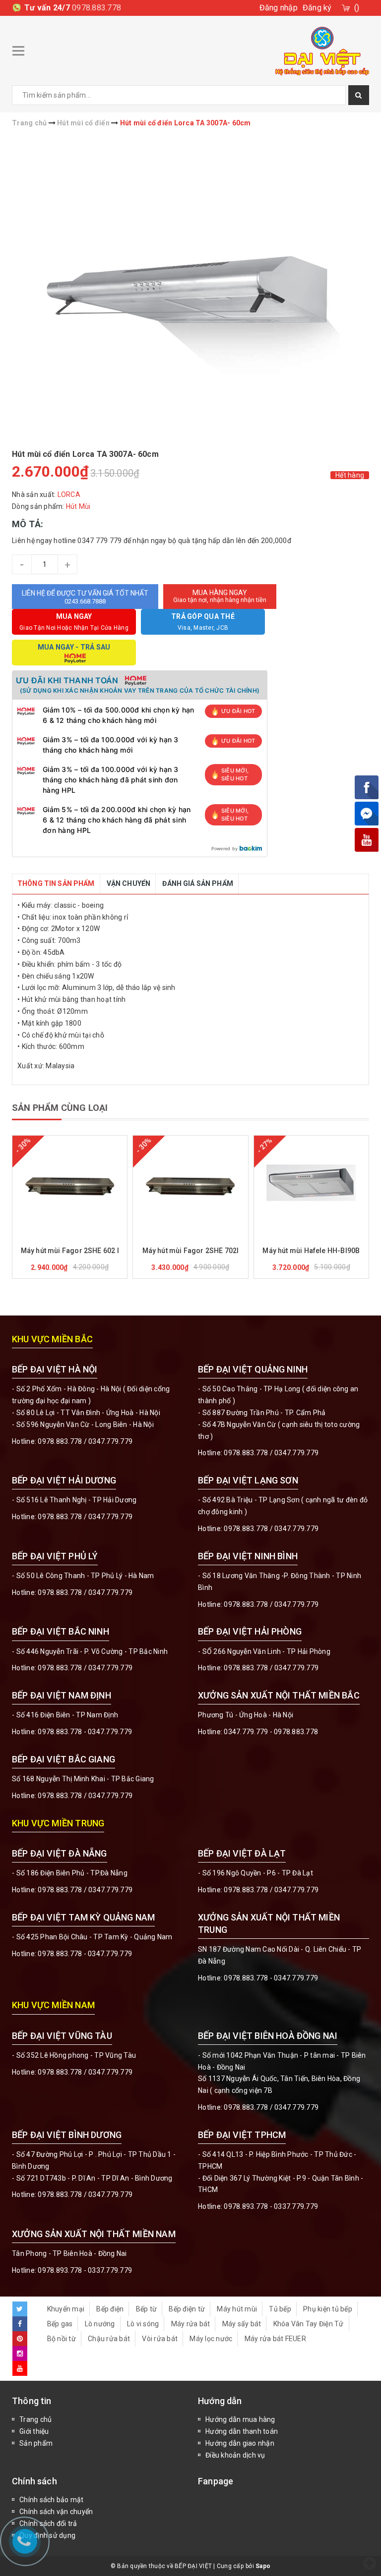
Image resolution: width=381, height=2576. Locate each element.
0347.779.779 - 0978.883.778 (271, 1732)
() (357, 8)
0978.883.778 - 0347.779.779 (85, 1732)
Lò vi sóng (143, 2324)
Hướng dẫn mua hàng (240, 2419)
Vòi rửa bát (160, 2339)
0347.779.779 (110, 1441)
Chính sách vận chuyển (56, 2512)
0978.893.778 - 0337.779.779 (271, 2206)
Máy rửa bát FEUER (275, 2339)
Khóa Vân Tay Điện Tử (309, 2324)
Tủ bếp (280, 2309)
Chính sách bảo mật (52, 2500)
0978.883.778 (96, 8)
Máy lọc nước (211, 2339)
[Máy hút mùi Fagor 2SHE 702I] (190, 1185)
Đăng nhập (279, 8)
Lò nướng (100, 2324)
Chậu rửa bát (109, 2339)
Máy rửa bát (191, 2324)
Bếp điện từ (187, 2309)
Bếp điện (110, 2309)
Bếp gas (60, 2324)
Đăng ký (317, 8)
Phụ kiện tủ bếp (328, 2309)
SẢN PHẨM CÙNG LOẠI (60, 1108)
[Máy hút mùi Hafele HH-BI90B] (311, 1185)
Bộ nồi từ (62, 2339)
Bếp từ (147, 2309)
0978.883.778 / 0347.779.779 (85, 2072)
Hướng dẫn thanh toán (242, 2431)
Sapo (263, 2566)
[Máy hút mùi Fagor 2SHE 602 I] (70, 1185)
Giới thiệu (34, 2431)
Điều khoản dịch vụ (235, 2455)
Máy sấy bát (242, 2324)
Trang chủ (35, 2419)
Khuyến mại (66, 2309)
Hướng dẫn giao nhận (240, 2443)
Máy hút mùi (237, 2309)
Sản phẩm (36, 2443)
